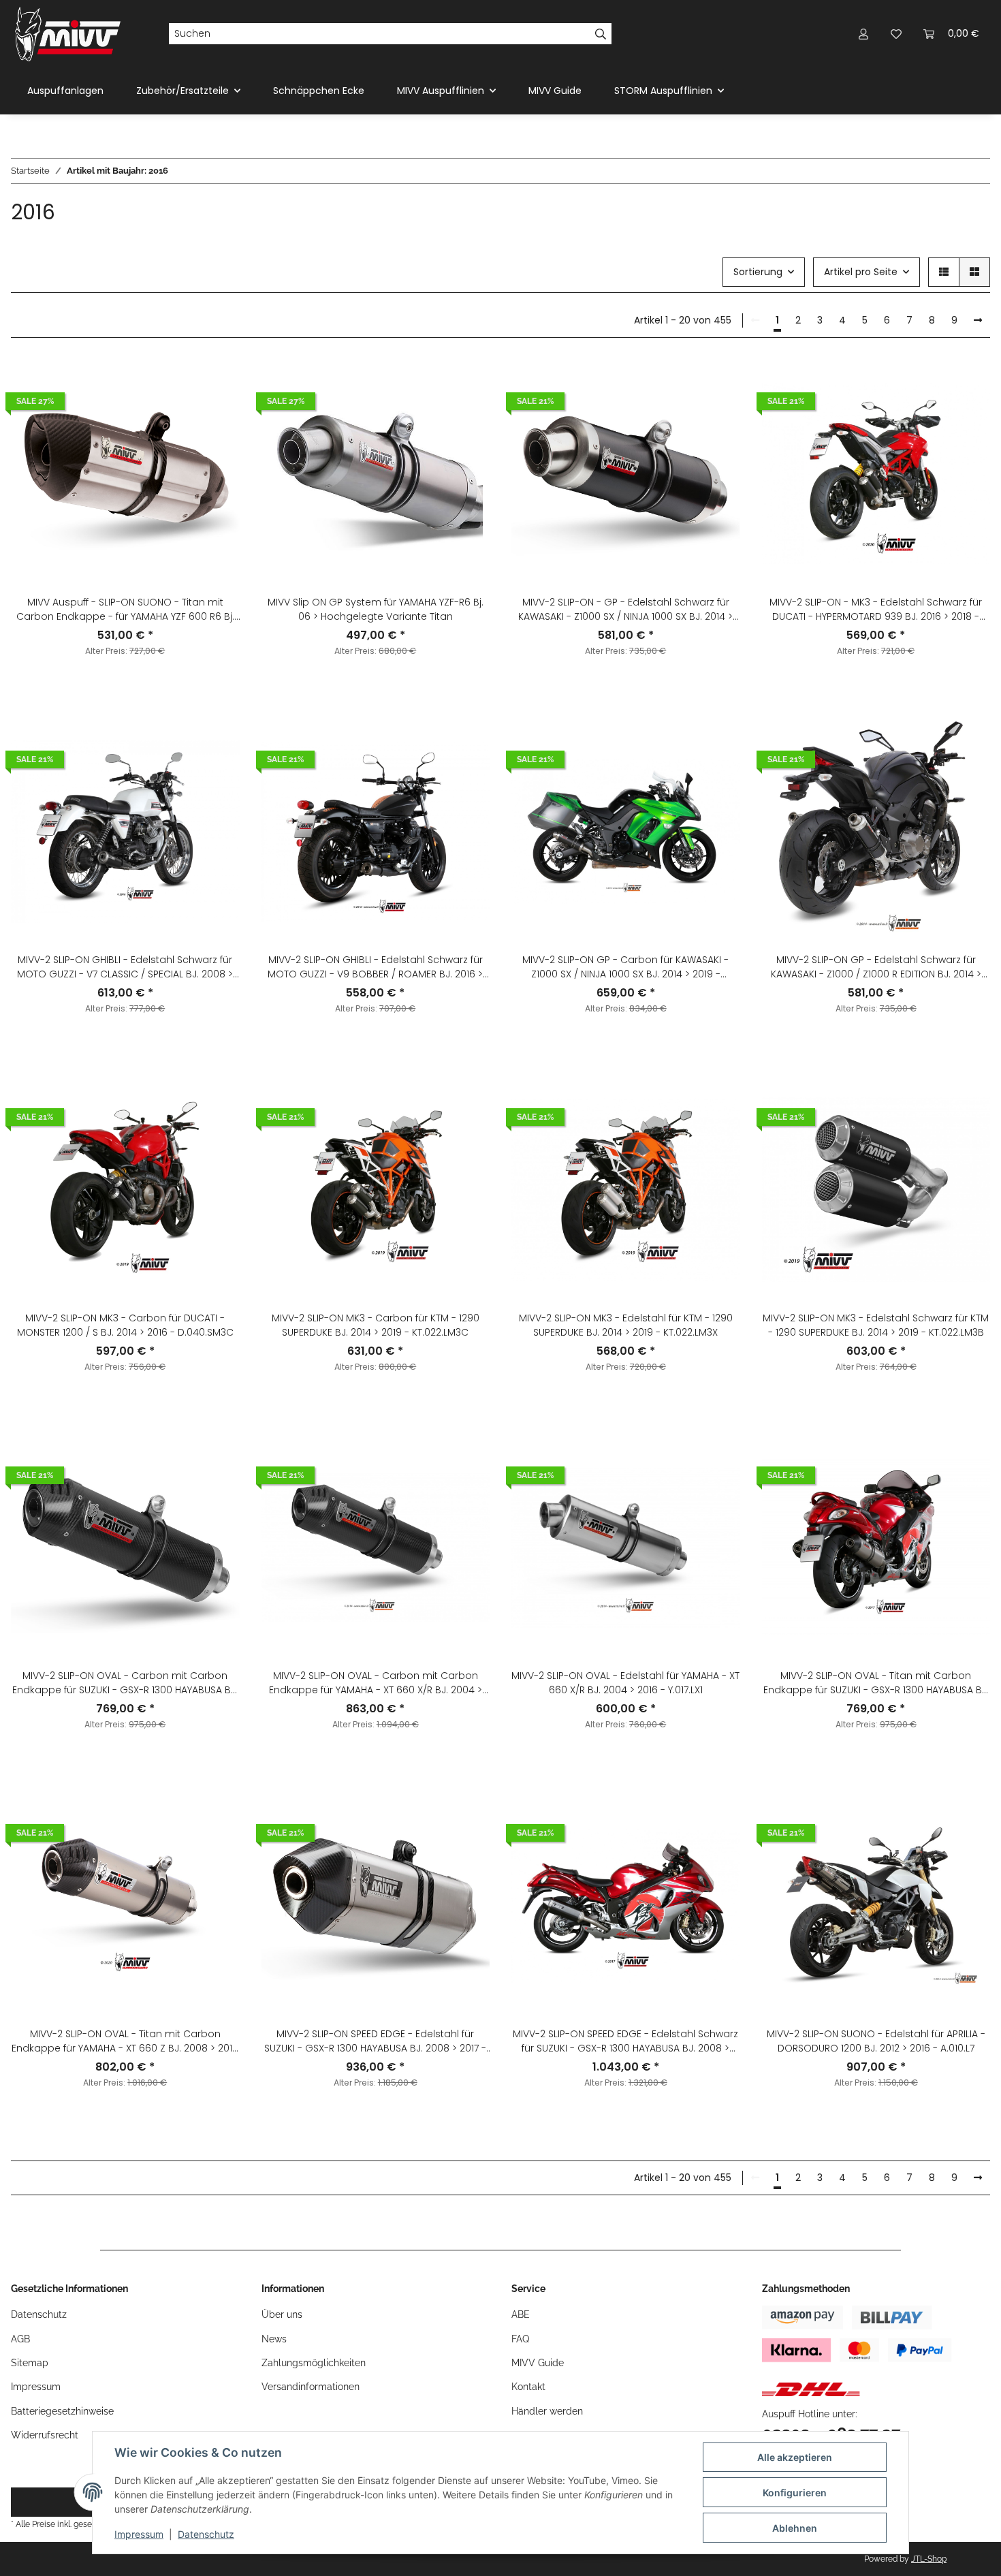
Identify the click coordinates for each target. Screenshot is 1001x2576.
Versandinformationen (311, 2387)
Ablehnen (795, 2528)
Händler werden (547, 2411)
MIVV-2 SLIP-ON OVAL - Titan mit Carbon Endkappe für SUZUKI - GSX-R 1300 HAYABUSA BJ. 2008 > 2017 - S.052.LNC (876, 1683)
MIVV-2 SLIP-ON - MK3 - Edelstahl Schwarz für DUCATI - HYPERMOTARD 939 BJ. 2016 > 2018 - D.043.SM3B (876, 610)
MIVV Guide (555, 91)
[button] (863, 34)
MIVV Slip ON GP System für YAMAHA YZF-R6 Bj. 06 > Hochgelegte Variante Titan (376, 609)
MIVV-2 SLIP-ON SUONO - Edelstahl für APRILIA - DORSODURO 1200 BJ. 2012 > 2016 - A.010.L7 (876, 2041)
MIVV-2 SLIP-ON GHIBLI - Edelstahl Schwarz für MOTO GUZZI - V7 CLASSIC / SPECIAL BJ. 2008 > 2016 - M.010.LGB (125, 967)
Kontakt (528, 2387)
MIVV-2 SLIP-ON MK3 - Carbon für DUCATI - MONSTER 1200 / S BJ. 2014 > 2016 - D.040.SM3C (125, 1325)
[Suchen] (601, 34)
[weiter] (978, 321)
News (274, 2339)
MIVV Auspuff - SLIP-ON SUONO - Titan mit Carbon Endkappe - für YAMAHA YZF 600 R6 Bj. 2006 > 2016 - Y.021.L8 (125, 610)
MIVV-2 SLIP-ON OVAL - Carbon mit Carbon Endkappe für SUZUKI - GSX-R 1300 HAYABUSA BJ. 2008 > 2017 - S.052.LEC (125, 1683)
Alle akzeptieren (795, 2457)
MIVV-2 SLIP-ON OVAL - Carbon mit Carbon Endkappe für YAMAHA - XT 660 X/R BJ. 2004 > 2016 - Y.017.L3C (376, 1683)
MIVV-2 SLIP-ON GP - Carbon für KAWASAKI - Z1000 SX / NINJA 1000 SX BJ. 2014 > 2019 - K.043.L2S (625, 967)
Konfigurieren (795, 2493)
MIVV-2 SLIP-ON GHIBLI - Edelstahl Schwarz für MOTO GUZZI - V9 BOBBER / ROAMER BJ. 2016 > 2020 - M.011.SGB (375, 967)
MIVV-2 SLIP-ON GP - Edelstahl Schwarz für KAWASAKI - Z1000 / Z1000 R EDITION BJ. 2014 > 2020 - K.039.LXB (876, 967)
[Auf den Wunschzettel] (217, 418)
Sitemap (30, 2363)
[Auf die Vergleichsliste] (217, 383)
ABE (521, 2314)
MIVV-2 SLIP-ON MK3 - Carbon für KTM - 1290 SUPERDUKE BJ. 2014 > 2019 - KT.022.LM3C (376, 1325)
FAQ (520, 2339)
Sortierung (758, 272)
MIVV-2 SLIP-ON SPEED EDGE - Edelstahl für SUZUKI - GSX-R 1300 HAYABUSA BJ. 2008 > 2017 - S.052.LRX (375, 2041)
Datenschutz (206, 2534)
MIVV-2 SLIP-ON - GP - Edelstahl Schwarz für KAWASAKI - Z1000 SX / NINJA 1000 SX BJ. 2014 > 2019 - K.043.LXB (625, 610)
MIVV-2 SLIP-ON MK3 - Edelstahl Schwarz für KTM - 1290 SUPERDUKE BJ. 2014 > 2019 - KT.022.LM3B (876, 1325)
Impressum (139, 2534)
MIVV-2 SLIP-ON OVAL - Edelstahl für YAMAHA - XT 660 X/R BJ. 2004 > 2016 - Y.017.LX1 (625, 1683)
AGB (20, 2339)
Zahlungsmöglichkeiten (314, 2363)
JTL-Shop (929, 2559)
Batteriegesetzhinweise (62, 2411)
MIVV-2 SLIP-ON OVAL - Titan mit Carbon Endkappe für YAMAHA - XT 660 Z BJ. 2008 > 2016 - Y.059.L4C (125, 2041)
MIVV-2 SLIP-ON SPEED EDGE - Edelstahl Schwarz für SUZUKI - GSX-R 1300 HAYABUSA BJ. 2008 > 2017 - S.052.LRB (625, 2041)
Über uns (282, 2314)
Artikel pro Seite (861, 272)
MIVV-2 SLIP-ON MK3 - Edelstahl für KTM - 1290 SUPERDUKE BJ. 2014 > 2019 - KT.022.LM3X (626, 1325)
